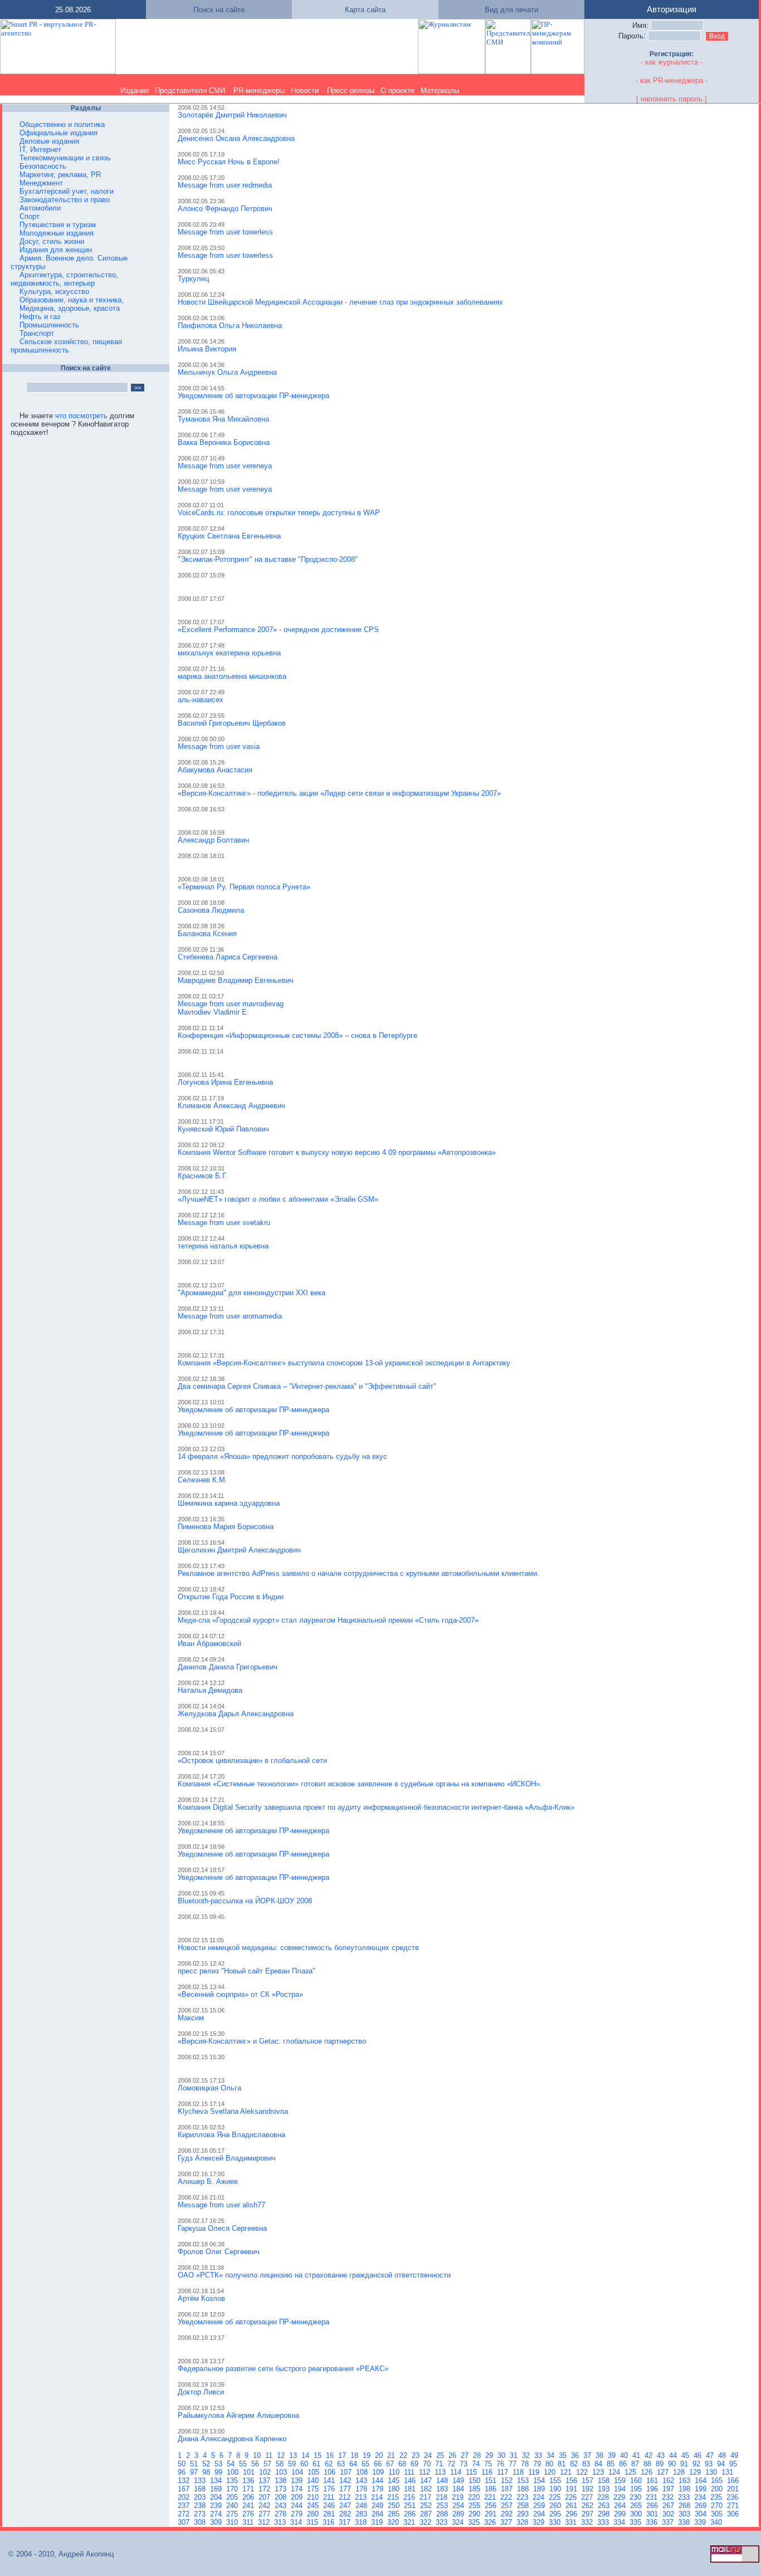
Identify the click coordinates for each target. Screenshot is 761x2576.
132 (185, 2480)
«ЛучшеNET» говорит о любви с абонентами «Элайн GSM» (278, 1199)
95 (734, 2464)
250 (395, 2506)
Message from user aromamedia (230, 1316)
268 (686, 2506)
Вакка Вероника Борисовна (224, 442)
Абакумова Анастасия (215, 770)
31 (515, 2455)
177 (346, 2489)
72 (452, 2464)
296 (572, 2514)
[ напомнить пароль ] (672, 99)
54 (232, 2464)
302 (669, 2514)
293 (524, 2514)
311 (249, 2522)
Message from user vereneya (225, 466)
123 (599, 2472)
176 (330, 2489)
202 (185, 2497)
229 (620, 2497)
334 (620, 2522)
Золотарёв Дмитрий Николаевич (232, 115)
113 (441, 2472)
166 (734, 2480)
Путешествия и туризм (58, 225)
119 (535, 2472)
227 (588, 2497)
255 (475, 2506)
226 (572, 2497)
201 (734, 2489)
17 (343, 2455)
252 (427, 2506)
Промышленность (49, 325)
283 (362, 2514)
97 (195, 2472)
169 (217, 2489)
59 (293, 2464)
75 (489, 2464)
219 (459, 2497)
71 (440, 2464)
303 (686, 2514)
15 (319, 2455)
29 (490, 2455)
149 (459, 2480)
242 (265, 2506)
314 (297, 2522)
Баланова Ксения (207, 934)
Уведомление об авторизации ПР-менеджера (253, 396)
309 (217, 2522)
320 (394, 2522)
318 (362, 2522)
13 (294, 2455)
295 (556, 2514)
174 (298, 2489)
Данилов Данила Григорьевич (228, 1667)
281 (330, 2514)
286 (411, 2514)
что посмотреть (81, 416)
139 (298, 2480)
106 (331, 2472)
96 (183, 2472)
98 (207, 2472)
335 (636, 2522)
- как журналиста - (672, 62)
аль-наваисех (201, 700)
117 (504, 2472)
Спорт (30, 216)
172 (265, 2489)
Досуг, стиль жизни (52, 241)
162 (669, 2480)
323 (443, 2522)
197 (669, 2489)
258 (524, 2506)
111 (410, 2472)
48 (723, 2455)
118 (519, 2472)
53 (219, 2464)
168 (201, 2489)
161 (653, 2480)
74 (477, 2464)
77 (514, 2464)
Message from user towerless (225, 232)
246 (330, 2506)
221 (491, 2497)
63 (342, 2464)
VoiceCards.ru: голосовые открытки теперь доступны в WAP (279, 513)
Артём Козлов (201, 2298)
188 (524, 2489)
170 (233, 2489)
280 (314, 2514)
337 (669, 2522)
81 (563, 2464)
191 (572, 2489)
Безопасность (43, 166)
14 (306, 2455)
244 (298, 2506)
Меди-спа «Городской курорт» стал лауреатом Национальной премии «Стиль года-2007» (328, 1620)
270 (718, 2506)
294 (540, 2514)
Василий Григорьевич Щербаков (232, 723)
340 (717, 2522)
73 (465, 2464)
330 (556, 2522)
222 (507, 2497)
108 (363, 2472)
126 (648, 2472)
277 (265, 2514)
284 (379, 2514)
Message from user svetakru (224, 1223)
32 (527, 2455)
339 (701, 2522)
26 (453, 2455)
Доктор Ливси (201, 2392)
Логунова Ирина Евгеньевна (225, 1082)
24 (429, 2455)
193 (605, 2489)
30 (503, 2455)
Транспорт (37, 333)
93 (710, 2464)
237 (185, 2506)
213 (362, 2497)
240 (233, 2506)
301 (653, 2514)
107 (347, 2472)
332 (588, 2522)
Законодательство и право (65, 200)
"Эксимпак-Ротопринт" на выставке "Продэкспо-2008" (268, 559)
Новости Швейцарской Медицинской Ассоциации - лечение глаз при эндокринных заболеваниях (340, 302)
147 (427, 2480)
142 (346, 2480)
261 (572, 2506)
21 (392, 2455)
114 (457, 2472)
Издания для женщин (56, 250)
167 (185, 2489)
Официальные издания (58, 133)
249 (379, 2506)
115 (472, 2472)
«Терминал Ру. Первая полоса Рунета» (244, 887)
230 (636, 2497)
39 (613, 2455)
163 (686, 2480)
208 (282, 2497)
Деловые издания (49, 141)
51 (195, 2464)
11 (270, 2455)
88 (648, 2464)
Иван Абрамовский (209, 1644)
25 (441, 2455)
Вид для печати (511, 10)
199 (702, 2489)
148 (443, 2480)
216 (410, 2497)
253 (443, 2506)
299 (621, 2514)
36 (576, 2455)
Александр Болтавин (213, 840)
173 (282, 2489)
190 (556, 2489)
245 (314, 2506)
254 (459, 2506)
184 (459, 2489)
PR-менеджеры (259, 90)
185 (475, 2489)
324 (459, 2522)
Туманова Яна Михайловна (223, 419)
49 (735, 2455)
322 (426, 2522)
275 (233, 2514)
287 (427, 2514)
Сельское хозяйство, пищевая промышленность (66, 346)
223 (523, 2497)
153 (524, 2480)
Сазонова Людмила (211, 910)
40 (625, 2455)
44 (674, 2455)
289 (459, 2514)
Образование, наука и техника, (72, 300)
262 (589, 2506)
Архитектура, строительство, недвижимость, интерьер (64, 279)
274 (217, 2514)
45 (686, 2455)
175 (314, 2489)
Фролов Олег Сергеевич (219, 2252)
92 (697, 2464)
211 (330, 2497)
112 (426, 2472)
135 (233, 2480)
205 (233, 2497)
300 (637, 2514)
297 (589, 2514)
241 (249, 2506)
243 (282, 2506)
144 (379, 2480)
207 (265, 2497)
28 (478, 2455)
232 (669, 2497)
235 (717, 2497)
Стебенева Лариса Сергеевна (228, 957)
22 (404, 2455)
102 (266, 2472)
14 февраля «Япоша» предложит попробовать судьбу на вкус (282, 1456)
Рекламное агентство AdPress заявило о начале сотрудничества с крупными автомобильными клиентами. (358, 1573)
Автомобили (40, 208)
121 (567, 2472)
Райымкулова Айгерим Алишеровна (238, 2415)
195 (637, 2489)
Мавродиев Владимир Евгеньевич (236, 980)
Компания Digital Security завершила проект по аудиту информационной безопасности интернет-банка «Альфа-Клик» (376, 1807)
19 (368, 2455)
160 (637, 2480)
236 (733, 2497)
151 (492, 2480)
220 (475, 2497)
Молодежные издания (57, 233)
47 (711, 2455)
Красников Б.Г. (203, 1176)
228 (604, 2497)
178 (362, 2489)
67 (391, 2464)
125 (631, 2472)
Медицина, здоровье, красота (70, 308)
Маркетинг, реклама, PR (60, 175)
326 (491, 2522)
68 (403, 2464)
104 (298, 2472)
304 (702, 2514)
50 (183, 2464)
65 (367, 2464)
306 (734, 2514)
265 (637, 2506)
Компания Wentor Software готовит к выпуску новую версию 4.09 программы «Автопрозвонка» (337, 1152)
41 (637, 2455)
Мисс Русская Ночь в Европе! (229, 162)
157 (589, 2480)
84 (599, 2464)
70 (428, 2464)
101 (250, 2472)
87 (636, 2464)
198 (686, 2489)
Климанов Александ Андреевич (231, 1106)
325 (475, 2522)
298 (605, 2514)
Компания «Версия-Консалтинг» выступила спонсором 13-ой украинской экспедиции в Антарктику (344, 1363)
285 (395, 2514)
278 (282, 2514)
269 (702, 2506)
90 (673, 2464)
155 (556, 2480)
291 (492, 2514)
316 (330, 2522)
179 (379, 2489)
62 (330, 2464)
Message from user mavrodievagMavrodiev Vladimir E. (231, 1008)
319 (378, 2522)
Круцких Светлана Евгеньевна (229, 536)
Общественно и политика (62, 124)
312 (265, 2522)
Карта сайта (365, 10)
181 (411, 2489)
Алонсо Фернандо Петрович (225, 209)
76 (501, 2464)
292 (508, 2514)
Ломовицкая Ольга (209, 2088)
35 (564, 2455)
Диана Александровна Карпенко (232, 2439)
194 (621, 2489)
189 (540, 2489)
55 (244, 2464)
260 (556, 2506)
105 (314, 2472)
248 (362, 2506)
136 (249, 2480)
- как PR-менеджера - (672, 80)
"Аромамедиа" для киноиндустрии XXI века (252, 1293)
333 (604, 2522)
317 (346, 2522)
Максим (191, 2018)
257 (508, 2506)
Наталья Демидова (210, 1690)
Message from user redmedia (225, 185)
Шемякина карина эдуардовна (229, 1503)
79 (538, 2464)
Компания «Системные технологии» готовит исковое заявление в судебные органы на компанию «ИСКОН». (360, 1784)
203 (201, 2497)
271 (734, 2506)
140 (314, 2480)
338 (685, 2522)
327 (507, 2522)
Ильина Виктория (207, 349)
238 (201, 2506)
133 (201, 2480)
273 (201, 2514)
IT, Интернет (40, 150)
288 (443, 2514)
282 (346, 2514)
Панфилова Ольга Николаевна (230, 325)
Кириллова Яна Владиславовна (231, 2135)
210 (314, 2497)
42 (650, 2455)
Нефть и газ (40, 317)
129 (696, 2472)
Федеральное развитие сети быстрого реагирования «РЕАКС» (283, 2369)
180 (395, 2489)
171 (249, 2489)
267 (669, 2506)
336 (653, 2522)
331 (572, 2522)
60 (305, 2464)
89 (661, 2464)
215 (394, 2497)
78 (526, 2464)
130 (712, 2472)
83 (587, 2464)
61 (318, 2464)
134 (217, 2480)
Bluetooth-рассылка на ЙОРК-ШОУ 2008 (245, 1901)
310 (233, 2522)
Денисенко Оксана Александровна (236, 138)
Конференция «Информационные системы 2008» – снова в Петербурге (297, 1035)
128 (680, 2472)
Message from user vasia (219, 746)
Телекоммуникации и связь (65, 158)
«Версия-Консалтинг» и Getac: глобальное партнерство (272, 2041)
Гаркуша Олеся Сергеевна (222, 2228)
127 (664, 2472)
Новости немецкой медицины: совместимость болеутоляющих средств (298, 1948)
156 (572, 2480)
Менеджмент (41, 183)
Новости (305, 90)
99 (219, 2472)
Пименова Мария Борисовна (226, 1527)
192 (589, 2489)
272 (185, 2514)
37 (588, 2455)
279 (298, 2514)
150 (475, 2480)
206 (249, 2497)
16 (331, 2455)
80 (550, 2464)
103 (282, 2472)
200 (718, 2489)
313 (281, 2522)
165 (718, 2480)
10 (258, 2455)
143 (362, 2480)
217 (426, 2497)
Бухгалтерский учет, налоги (67, 191)
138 (282, 2480)
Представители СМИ (190, 90)
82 (575, 2464)
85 (612, 2464)
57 (269, 2464)
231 (653, 2497)
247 (346, 2506)
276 (249, 2514)
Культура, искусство (54, 292)
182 (427, 2489)
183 (443, 2489)
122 (583, 2472)
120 (551, 2472)
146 (411, 2480)
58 (281, 2464)
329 (540, 2522)
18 (355, 2455)
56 (256, 2464)
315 (313, 2522)
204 (217, 2497)
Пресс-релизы (351, 90)
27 (466, 2455)
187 (508, 2489)
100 (234, 2472)
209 (298, 2497)
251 (411, 2506)
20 (380, 2455)
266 (653, 2506)
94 (722, 2464)
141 (330, 2480)
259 (540, 2506)
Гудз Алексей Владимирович (227, 2158)
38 (601, 2455)
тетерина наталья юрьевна (223, 1246)
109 (379, 2472)
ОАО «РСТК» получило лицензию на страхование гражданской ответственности (314, 2275)
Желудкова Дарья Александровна (236, 1714)
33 (539, 2455)
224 (540, 2497)
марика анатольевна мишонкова (232, 676)
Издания (135, 90)
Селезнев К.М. (203, 1480)
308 (201, 2522)
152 (508, 2480)
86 (624, 2464)
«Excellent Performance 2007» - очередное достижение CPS (278, 630)
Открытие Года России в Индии (231, 1597)
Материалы (440, 90)
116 (488, 2472)
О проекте (397, 90)
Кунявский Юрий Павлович (223, 1129)
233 (685, 2497)
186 (492, 2489)
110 (395, 2472)
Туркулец (193, 279)
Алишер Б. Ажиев (208, 2181)
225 (556, 2497)
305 (718, 2514)
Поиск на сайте (219, 10)
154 (540, 2480)
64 (354, 2464)
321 (410, 2522)
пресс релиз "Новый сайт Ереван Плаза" (247, 1971)
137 (265, 2480)
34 (552, 2455)
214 (378, 2497)
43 (662, 2455)
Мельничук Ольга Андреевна (227, 372)
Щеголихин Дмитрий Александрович (239, 1550)
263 (605, 2506)
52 (207, 2464)
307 (185, 2522)
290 (475, 2514)
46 (699, 2455)
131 (728, 2472)
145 (395, 2480)
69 (416, 2464)
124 (615, 2472)
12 (282, 2455)
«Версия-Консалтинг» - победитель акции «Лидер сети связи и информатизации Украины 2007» (339, 793)
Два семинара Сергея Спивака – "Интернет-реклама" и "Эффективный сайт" (307, 1386)
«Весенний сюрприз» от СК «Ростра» (240, 1994)
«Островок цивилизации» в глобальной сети (252, 1760)
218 (443, 2497)
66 (379, 2464)
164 (702, 2480)
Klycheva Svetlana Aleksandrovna (233, 2111)
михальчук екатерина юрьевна (229, 653)
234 (701, 2497)
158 (605, 2480)
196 (653, 2489)
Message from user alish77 (221, 2205)
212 (346, 2497)
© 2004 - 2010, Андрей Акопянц (58, 2554)
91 (685, 2464)
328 (523, 2522)
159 (621, 2480)
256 (492, 2506)
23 (417, 2455)
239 (217, 2506)
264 (621, 2506)
